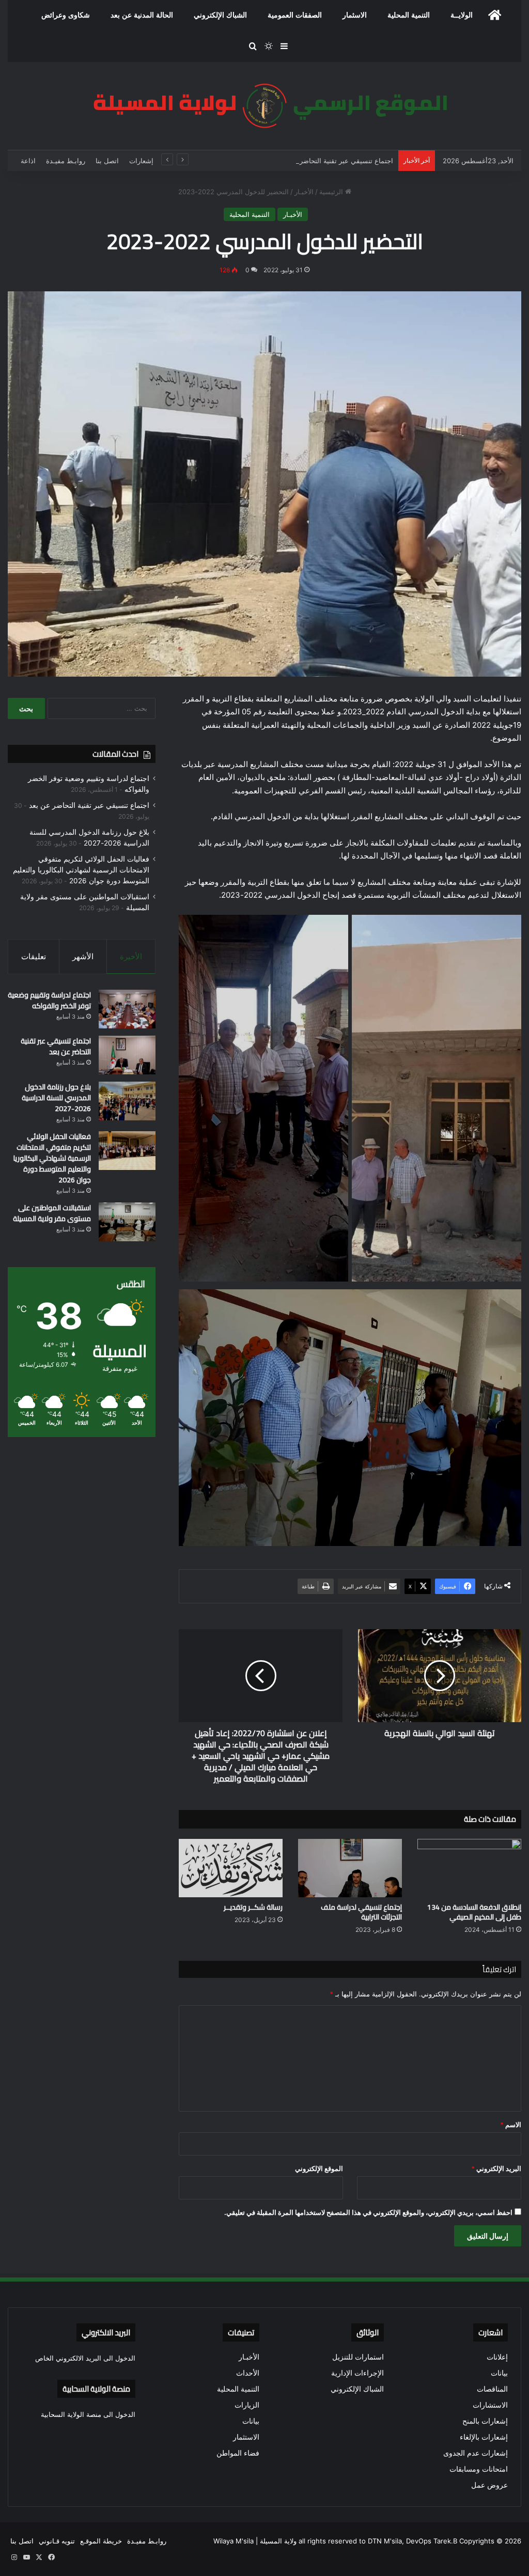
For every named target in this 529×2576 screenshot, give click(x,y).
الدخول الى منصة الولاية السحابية (88, 2414)
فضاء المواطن (238, 2453)
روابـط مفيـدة (66, 161)
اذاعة (28, 161)
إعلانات (497, 2357)
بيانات (499, 2373)
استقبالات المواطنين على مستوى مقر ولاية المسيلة (52, 1213)
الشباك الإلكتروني (220, 15)
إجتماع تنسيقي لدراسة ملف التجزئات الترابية (361, 1912)
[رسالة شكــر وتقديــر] (231, 1868)
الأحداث (248, 2373)
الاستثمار (246, 2437)
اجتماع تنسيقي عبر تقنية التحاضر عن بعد (335, 161)
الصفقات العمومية (295, 15)
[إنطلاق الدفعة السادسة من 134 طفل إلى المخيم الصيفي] (469, 1868)
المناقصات (492, 2389)
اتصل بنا (107, 161)
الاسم (511, 2125)
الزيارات (247, 2405)
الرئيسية (332, 192)
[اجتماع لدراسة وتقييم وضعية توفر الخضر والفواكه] (127, 1009)
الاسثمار (355, 15)
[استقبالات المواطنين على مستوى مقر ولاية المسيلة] (127, 1222)
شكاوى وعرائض (66, 15)
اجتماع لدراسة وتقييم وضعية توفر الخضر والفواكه (49, 1000)
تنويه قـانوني (57, 2541)
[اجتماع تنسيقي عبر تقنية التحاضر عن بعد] (127, 1055)
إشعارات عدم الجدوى (476, 2453)
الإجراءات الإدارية (357, 2373)
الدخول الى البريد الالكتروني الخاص (85, 2358)
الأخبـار (304, 192)
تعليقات (34, 956)
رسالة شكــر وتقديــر (253, 1907)
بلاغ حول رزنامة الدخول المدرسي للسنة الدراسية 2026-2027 (56, 1098)
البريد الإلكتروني (496, 2168)
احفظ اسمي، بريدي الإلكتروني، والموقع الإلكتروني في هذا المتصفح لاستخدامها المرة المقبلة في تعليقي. (368, 2212)
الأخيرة (131, 956)
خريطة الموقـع (101, 2541)
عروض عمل (489, 2485)
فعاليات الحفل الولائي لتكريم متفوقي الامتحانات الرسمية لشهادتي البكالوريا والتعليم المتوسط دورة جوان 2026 (81, 870)
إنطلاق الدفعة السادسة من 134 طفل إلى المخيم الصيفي (474, 1912)
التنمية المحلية (409, 15)
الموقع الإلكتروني (319, 2168)
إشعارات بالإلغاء (484, 2437)
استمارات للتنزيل (358, 2357)
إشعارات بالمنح (485, 2421)
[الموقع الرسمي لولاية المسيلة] (264, 106)
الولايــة (462, 15)
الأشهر (83, 956)
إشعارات (141, 161)
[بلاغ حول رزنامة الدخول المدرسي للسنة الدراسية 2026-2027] (127, 1101)
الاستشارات (490, 2405)
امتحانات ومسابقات (479, 2469)
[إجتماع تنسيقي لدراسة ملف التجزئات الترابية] (350, 1868)
